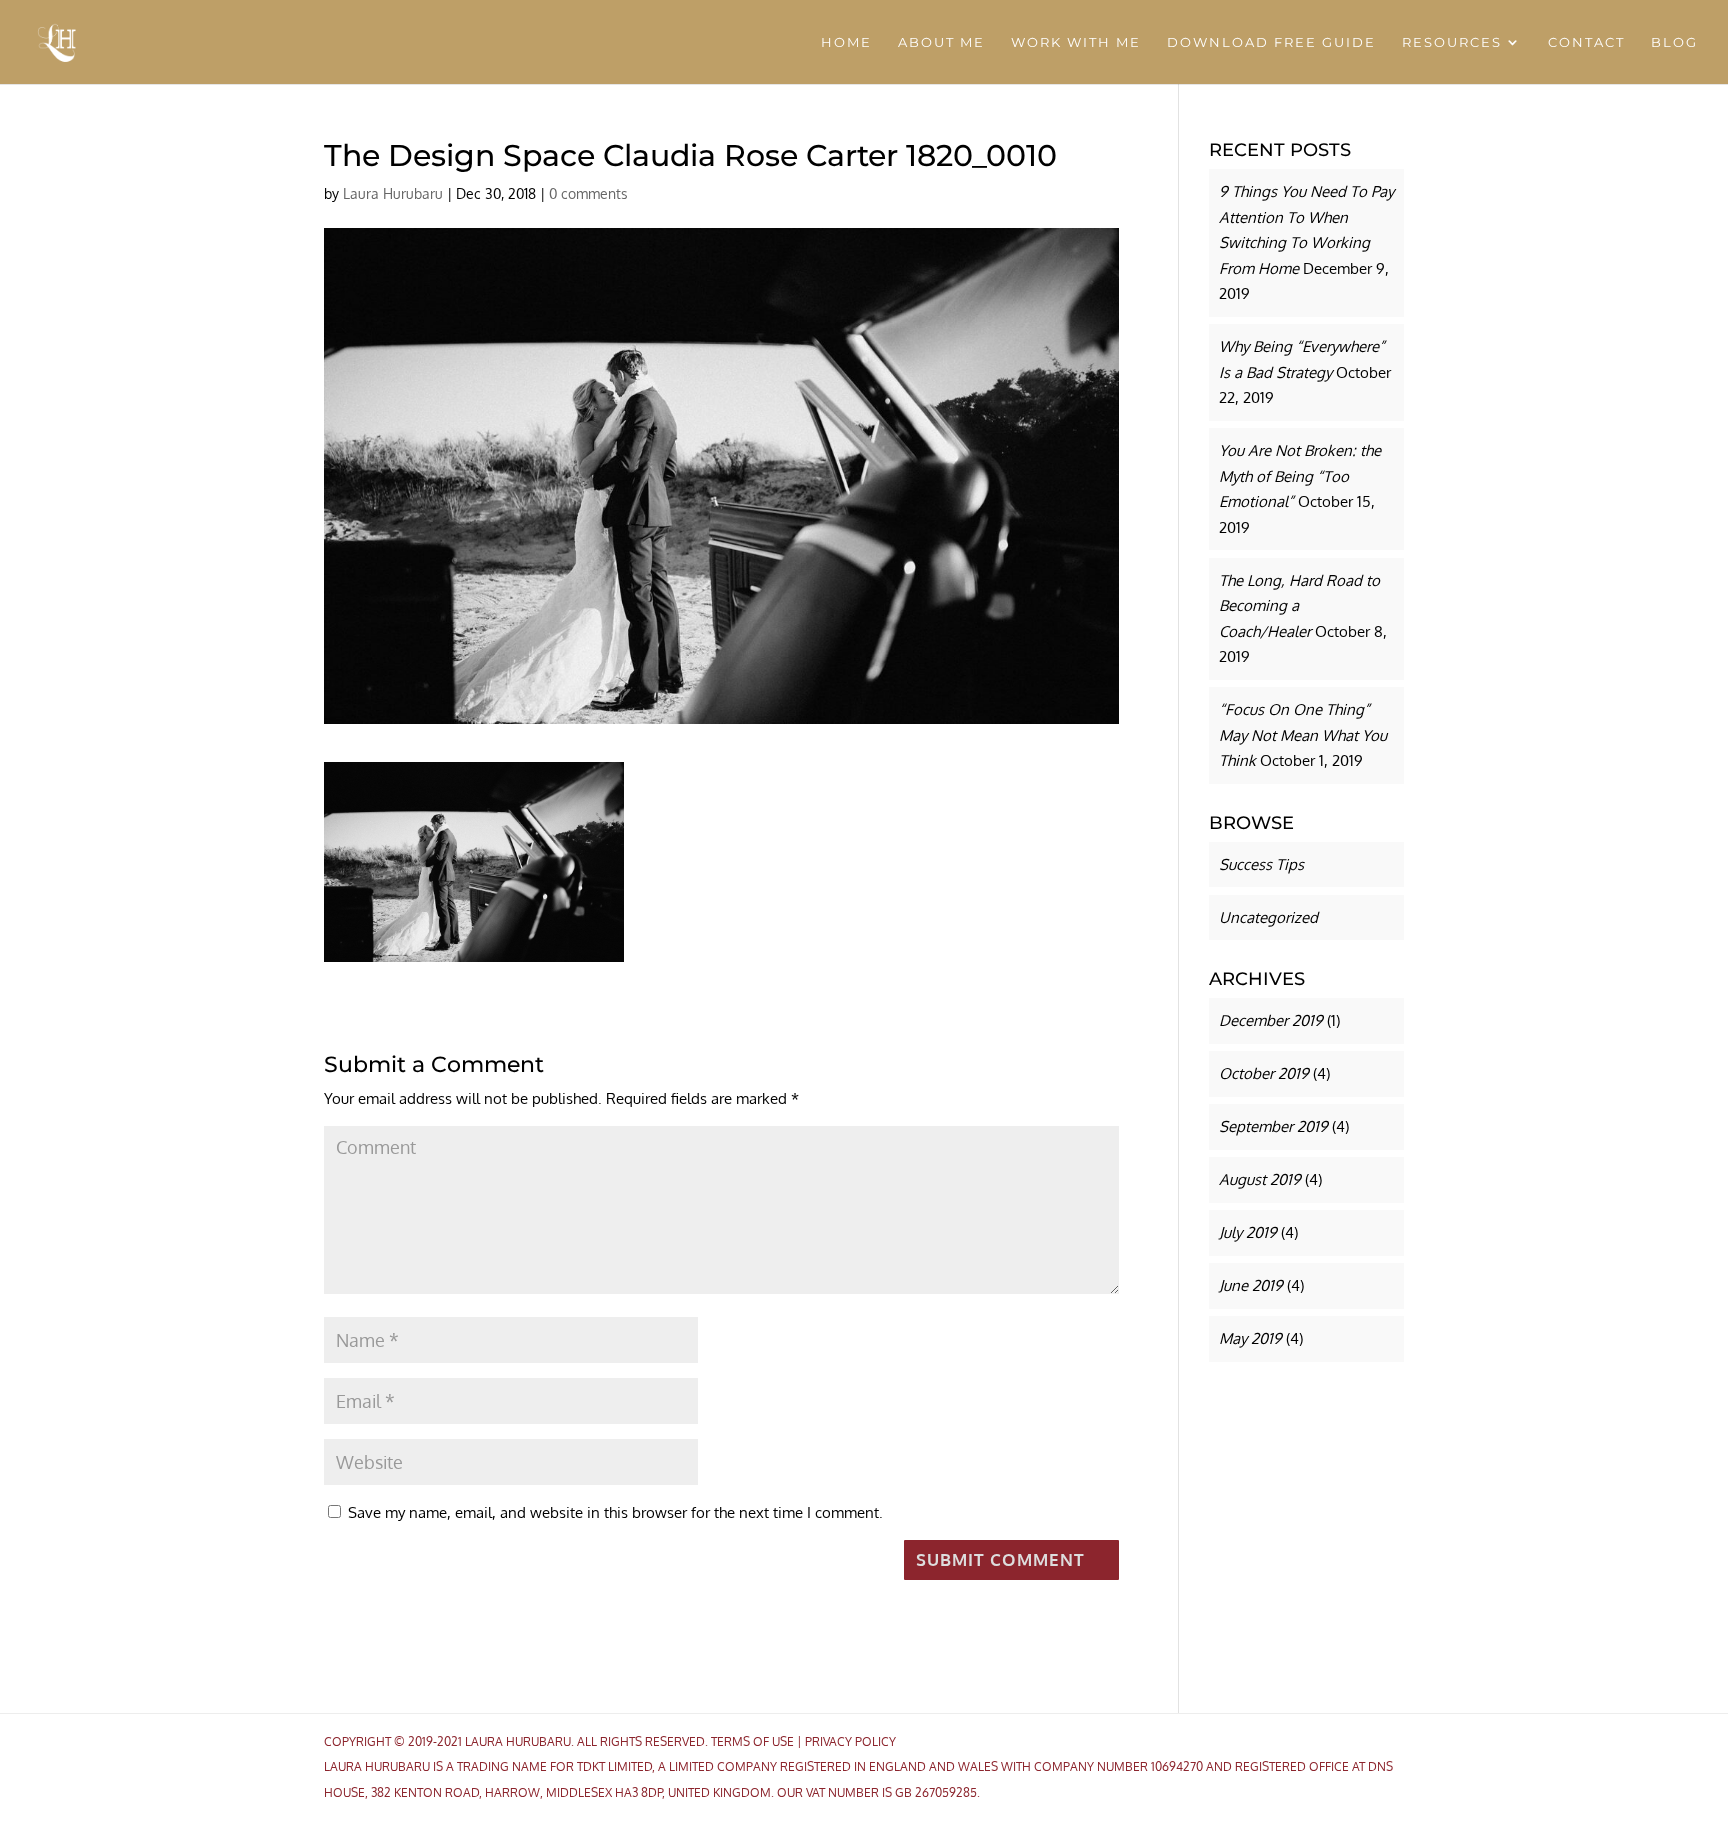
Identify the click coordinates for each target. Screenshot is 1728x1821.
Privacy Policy (850, 1741)
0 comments (588, 193)
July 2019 (1248, 1232)
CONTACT (1586, 42)
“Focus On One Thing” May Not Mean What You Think (1303, 735)
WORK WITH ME (1076, 42)
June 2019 (1251, 1285)
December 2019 (1271, 1020)
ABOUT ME (941, 42)
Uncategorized (1268, 917)
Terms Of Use (752, 1741)
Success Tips (1261, 864)
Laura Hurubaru (393, 193)
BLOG (1674, 42)
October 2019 (1264, 1073)
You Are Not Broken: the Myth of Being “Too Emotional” (1300, 476)
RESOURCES (1452, 42)
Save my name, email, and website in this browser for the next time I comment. (615, 1512)
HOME (846, 42)
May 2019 (1250, 1338)
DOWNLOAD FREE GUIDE (1271, 42)
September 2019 (1273, 1126)
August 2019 (1260, 1179)
